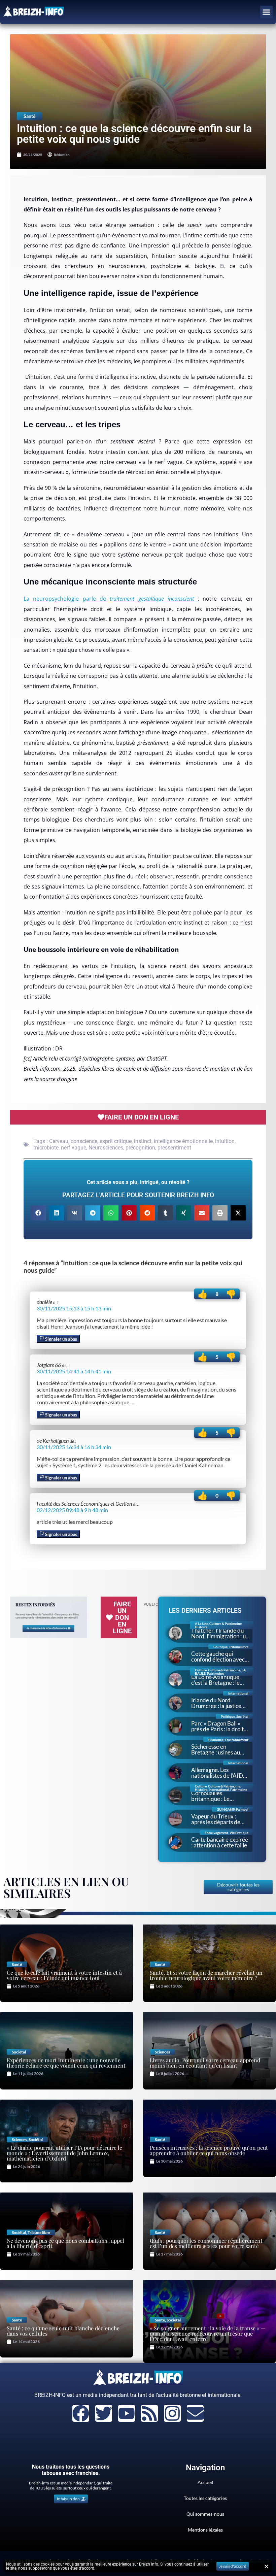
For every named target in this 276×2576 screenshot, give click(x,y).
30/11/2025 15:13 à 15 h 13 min (74, 1308)
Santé (29, 116)
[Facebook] (81, 2413)
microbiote (46, 1148)
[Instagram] (172, 2413)
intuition (225, 1141)
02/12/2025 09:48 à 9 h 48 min (72, 1510)
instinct (143, 1141)
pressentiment (174, 1148)
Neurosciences (106, 1148)
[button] (267, 12)
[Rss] (149, 2413)
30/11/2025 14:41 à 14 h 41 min (74, 1371)
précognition (140, 1148)
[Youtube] (127, 2413)
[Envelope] (195, 2413)
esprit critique (116, 1141)
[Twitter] (104, 2413)
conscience (84, 1141)
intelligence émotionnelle (183, 1141)
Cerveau (59, 1141)
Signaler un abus (61, 1339)
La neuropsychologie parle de (109, 599)
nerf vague (74, 1148)
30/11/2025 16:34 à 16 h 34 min (74, 1447)
